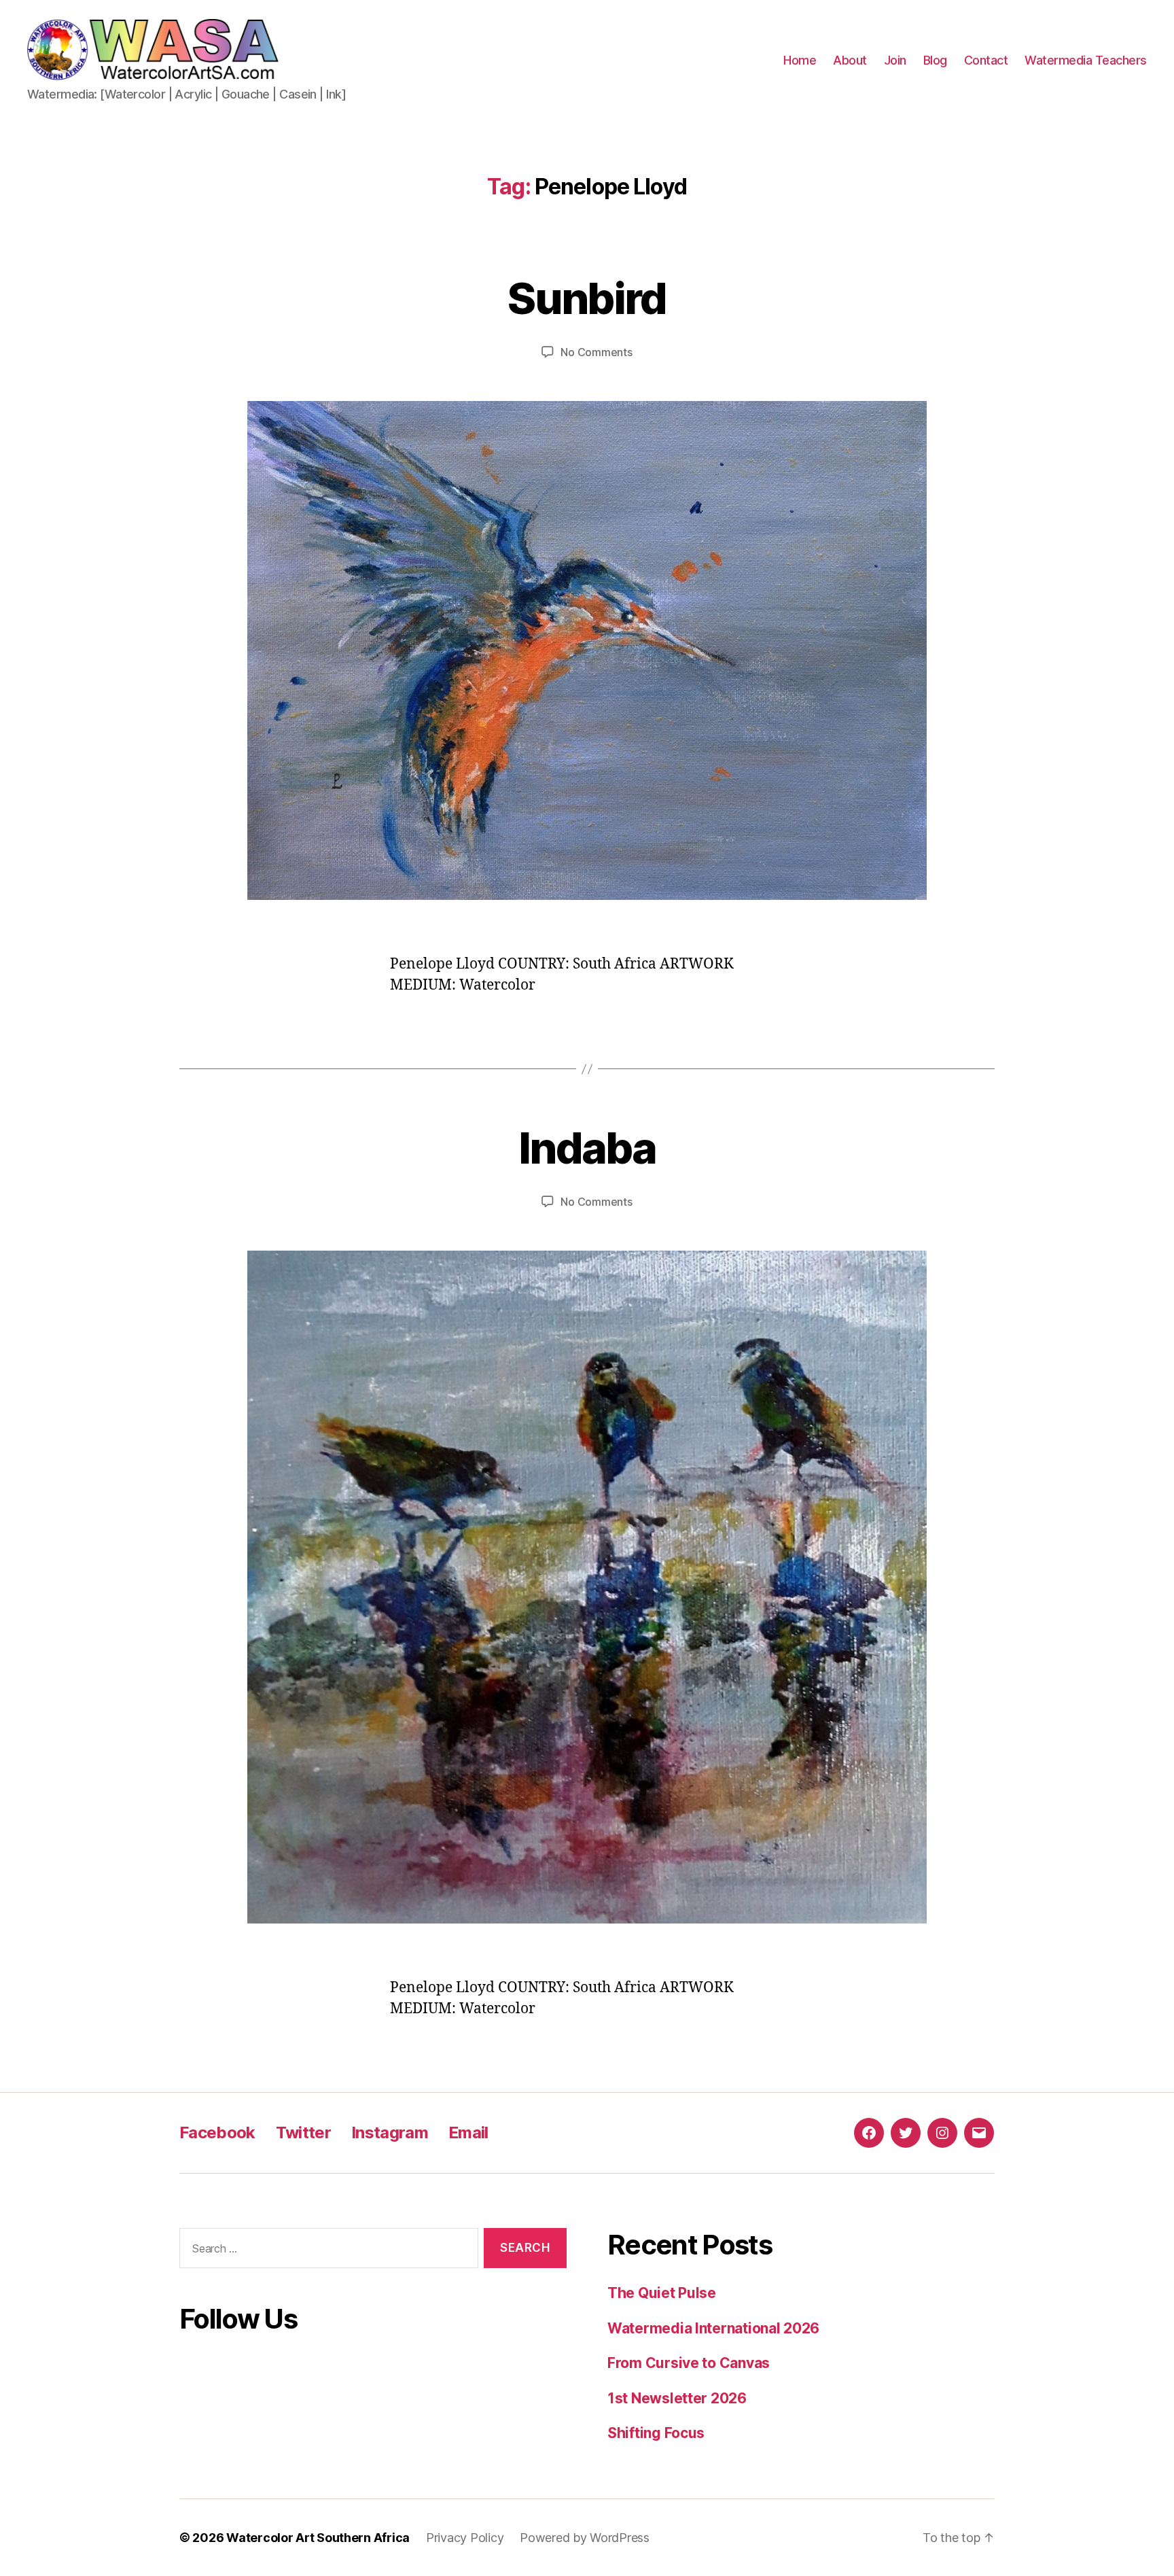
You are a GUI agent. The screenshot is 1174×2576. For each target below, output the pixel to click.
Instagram (390, 2133)
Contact (986, 60)
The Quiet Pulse (662, 2293)
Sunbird (587, 298)
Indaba (587, 1148)
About (850, 60)
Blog (935, 60)
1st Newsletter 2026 (677, 2398)
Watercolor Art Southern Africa (318, 2538)
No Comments (596, 352)
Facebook (217, 2133)
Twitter (303, 2133)
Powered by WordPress (585, 2538)
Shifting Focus (656, 2433)
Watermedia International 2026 (713, 2328)
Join (895, 60)
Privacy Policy (465, 2538)
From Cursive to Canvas (689, 2363)
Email (468, 2133)
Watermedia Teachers (1086, 60)
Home (800, 60)
